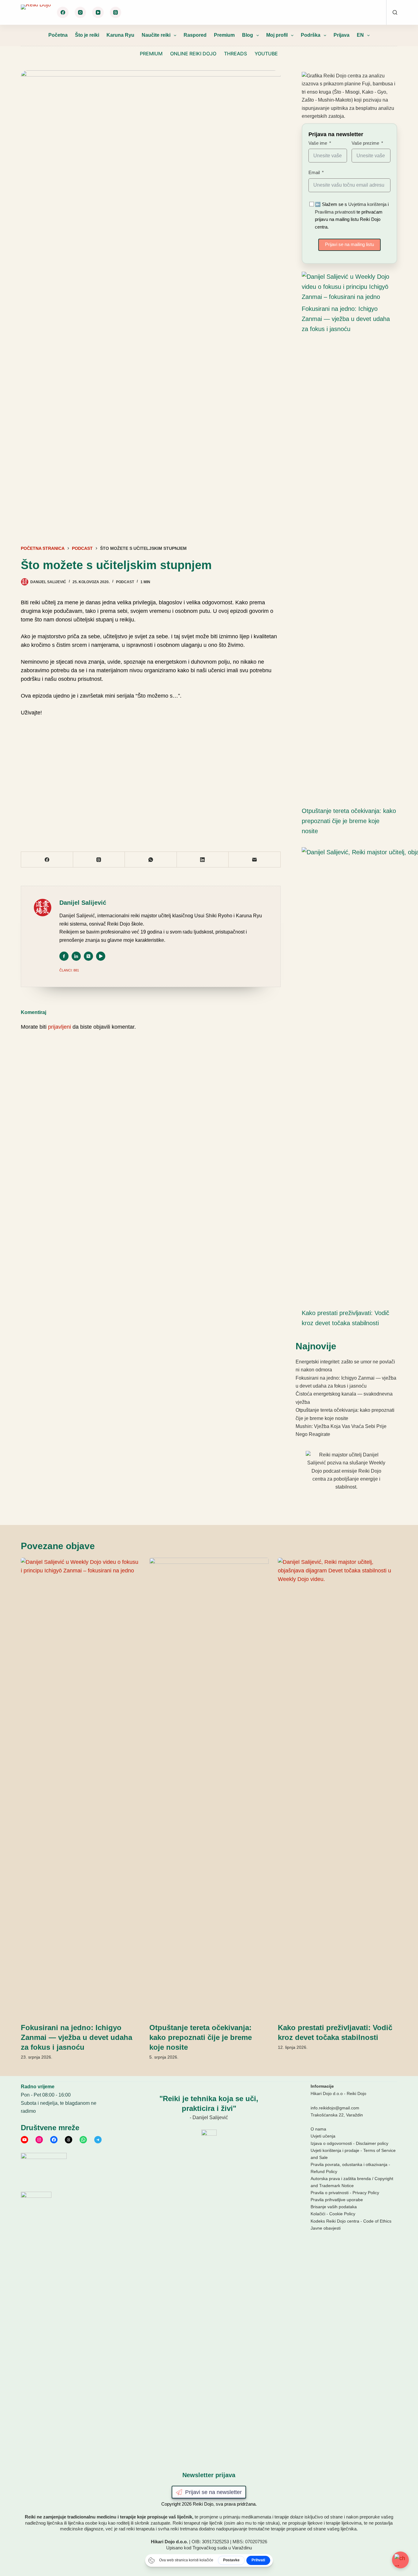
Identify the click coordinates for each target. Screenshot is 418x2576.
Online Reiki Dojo (193, 54)
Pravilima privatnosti (335, 212)
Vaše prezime (365, 143)
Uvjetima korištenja (367, 204)
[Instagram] (80, 13)
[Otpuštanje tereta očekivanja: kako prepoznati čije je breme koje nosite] (209, 1787)
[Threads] (116, 13)
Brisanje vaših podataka (334, 2207)
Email (314, 172)
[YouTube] (98, 13)
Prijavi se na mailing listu (349, 244)
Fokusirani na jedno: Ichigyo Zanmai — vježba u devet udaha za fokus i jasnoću (346, 319)
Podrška (311, 35)
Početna (58, 35)
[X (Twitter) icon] (88, 956)
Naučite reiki (156, 35)
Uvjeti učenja (323, 2136)
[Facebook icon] (64, 956)
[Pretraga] (395, 12)
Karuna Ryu (120, 35)
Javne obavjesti (326, 2228)
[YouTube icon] (101, 956)
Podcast (125, 582)
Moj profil (277, 35)
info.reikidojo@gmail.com (335, 2108)
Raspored (195, 35)
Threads (235, 54)
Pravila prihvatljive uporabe (337, 2200)
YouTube (266, 54)
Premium (224, 35)
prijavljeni (60, 1027)
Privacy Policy (366, 2193)
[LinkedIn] (203, 860)
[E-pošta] (254, 860)
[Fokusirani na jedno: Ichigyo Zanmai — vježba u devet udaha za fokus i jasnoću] (346, 287)
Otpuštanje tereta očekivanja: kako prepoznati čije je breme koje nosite (349, 821)
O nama (318, 2129)
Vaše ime (318, 143)
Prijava (341, 35)
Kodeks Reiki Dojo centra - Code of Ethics (351, 2221)
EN (360, 35)
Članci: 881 (69, 970)
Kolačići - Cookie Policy (333, 2214)
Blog (248, 35)
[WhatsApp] (151, 860)
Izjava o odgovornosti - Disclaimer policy (349, 2143)
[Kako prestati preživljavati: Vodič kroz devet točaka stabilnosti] (338, 1787)
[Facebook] (63, 13)
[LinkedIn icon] (76, 956)
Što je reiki (87, 35)
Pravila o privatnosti (330, 2193)
